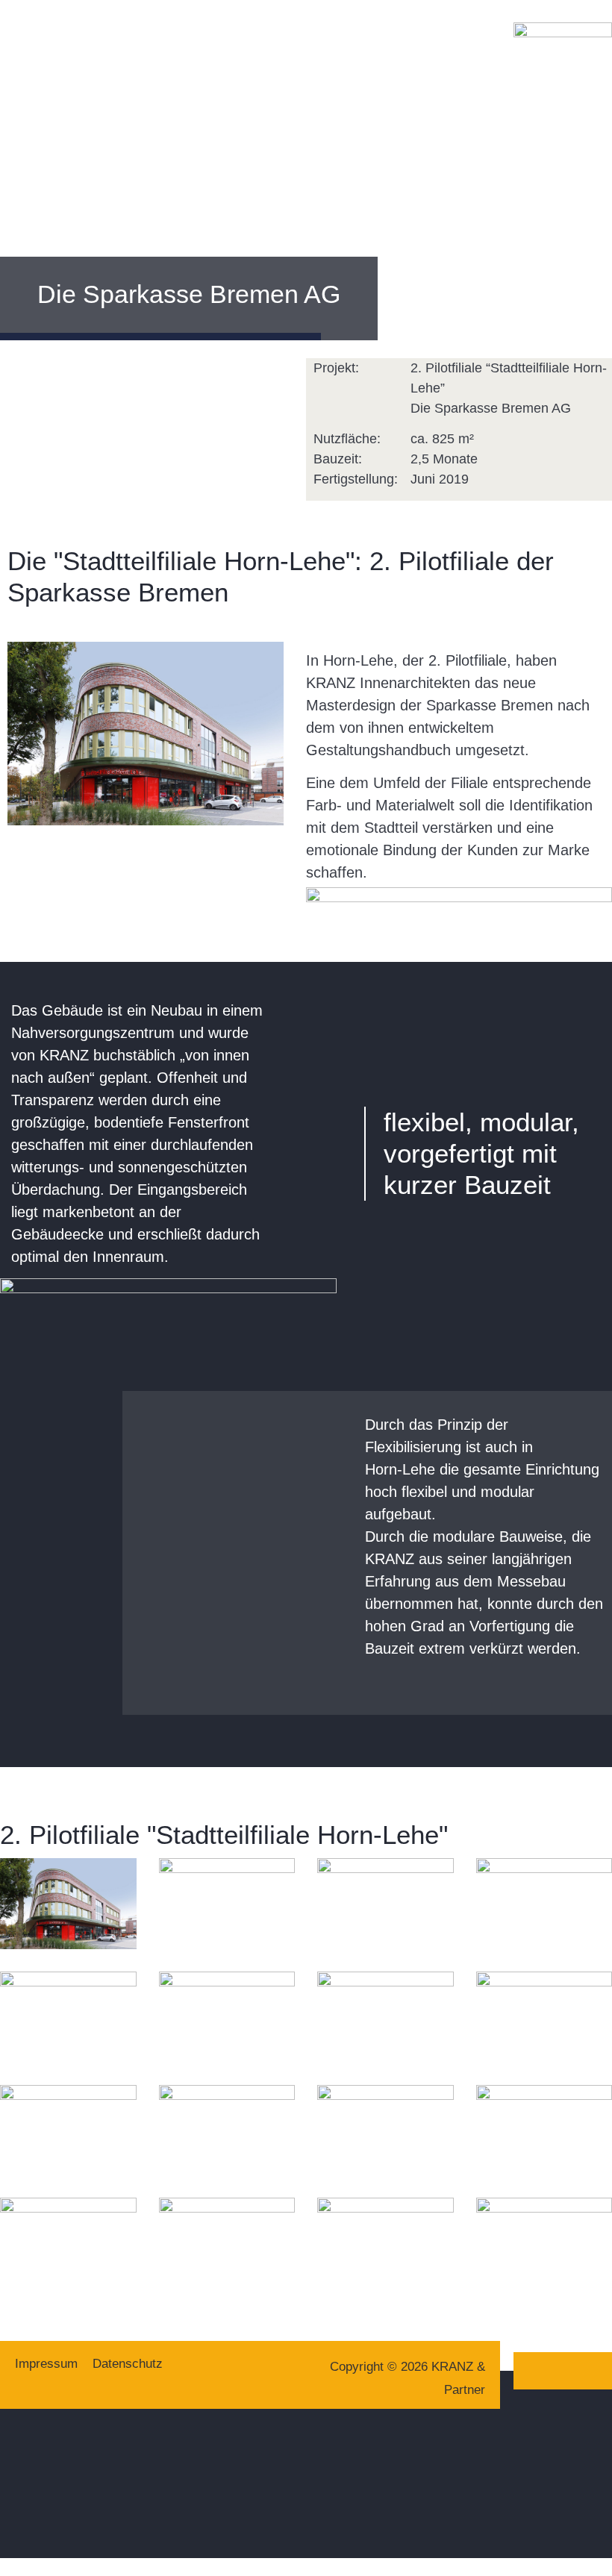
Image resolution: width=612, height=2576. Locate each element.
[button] (10, 72)
